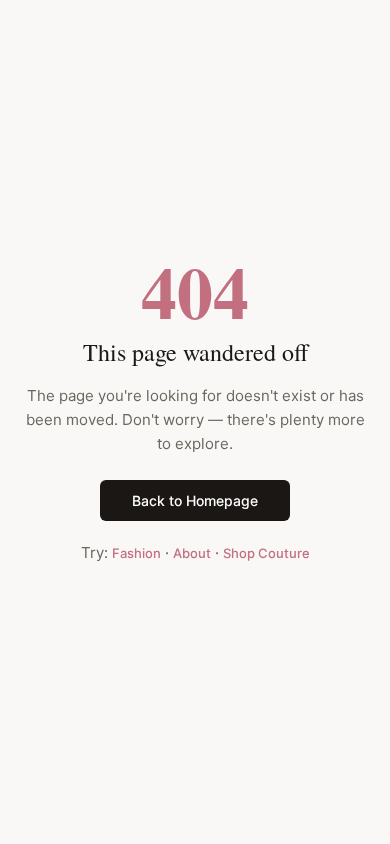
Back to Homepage (195, 500)
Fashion (136, 553)
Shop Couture (266, 553)
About (192, 553)
